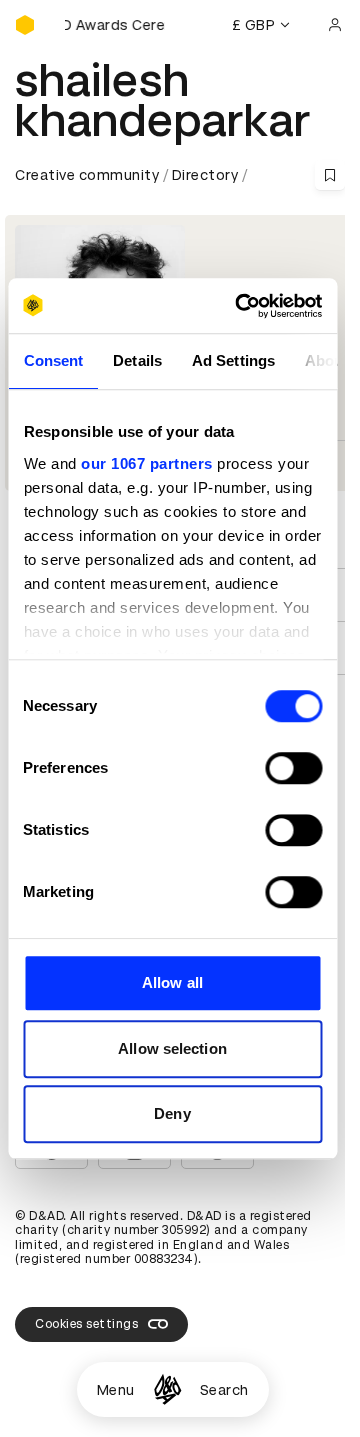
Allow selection (172, 1048)
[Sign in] (335, 25)
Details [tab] (137, 360)
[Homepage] (167, 1389)
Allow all (172, 982)
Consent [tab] (53, 360)
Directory (205, 175)
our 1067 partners (147, 463)
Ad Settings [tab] (232, 360)
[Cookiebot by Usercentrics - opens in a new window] (241, 306)
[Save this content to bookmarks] (330, 175)
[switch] (293, 768)
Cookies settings (86, 1324)
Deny (172, 1113)
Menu (116, 1390)
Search (224, 1390)
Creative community (87, 175)
